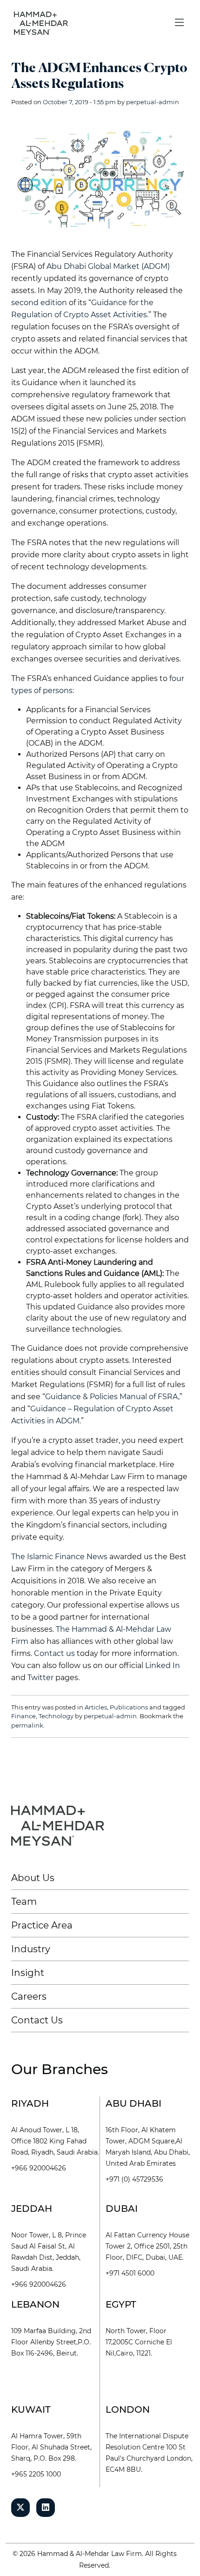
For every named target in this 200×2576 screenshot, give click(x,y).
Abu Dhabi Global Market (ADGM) (108, 266)
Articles (96, 1707)
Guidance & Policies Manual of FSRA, (112, 1397)
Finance (23, 1716)
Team (24, 1902)
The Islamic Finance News (59, 1557)
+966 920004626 (39, 2168)
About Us (33, 1878)
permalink (27, 1725)
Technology (56, 1716)
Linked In (163, 1665)
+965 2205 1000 (36, 2474)
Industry (31, 1949)
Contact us (54, 1653)
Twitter (40, 1678)
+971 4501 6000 (130, 2273)
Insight (28, 1973)
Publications (129, 1707)
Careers (29, 1996)
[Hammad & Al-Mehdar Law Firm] (43, 23)
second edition (39, 303)
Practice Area (42, 1925)
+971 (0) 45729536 (134, 2179)
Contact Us (37, 2020)
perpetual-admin (153, 102)
